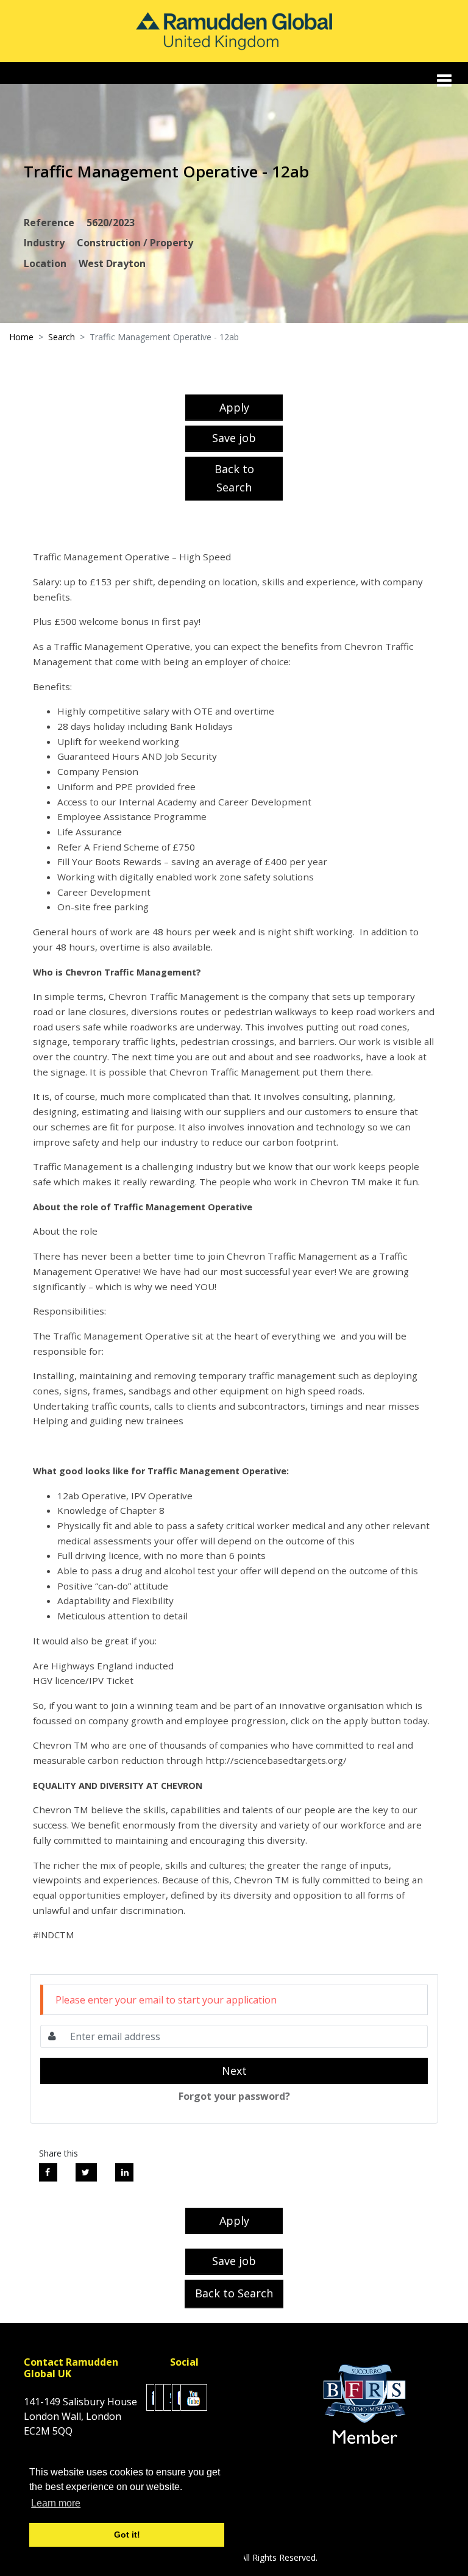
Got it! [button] (127, 2535)
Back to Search (234, 478)
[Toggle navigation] (445, 80)
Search (62, 337)
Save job (234, 438)
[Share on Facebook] (48, 2172)
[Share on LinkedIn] (124, 2172)
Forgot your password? (234, 2096)
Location (45, 263)
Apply (234, 407)
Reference (49, 223)
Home (21, 337)
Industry (44, 243)
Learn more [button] (56, 2503)
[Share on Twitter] (86, 2172)
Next (234, 2071)
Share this (58, 2153)
